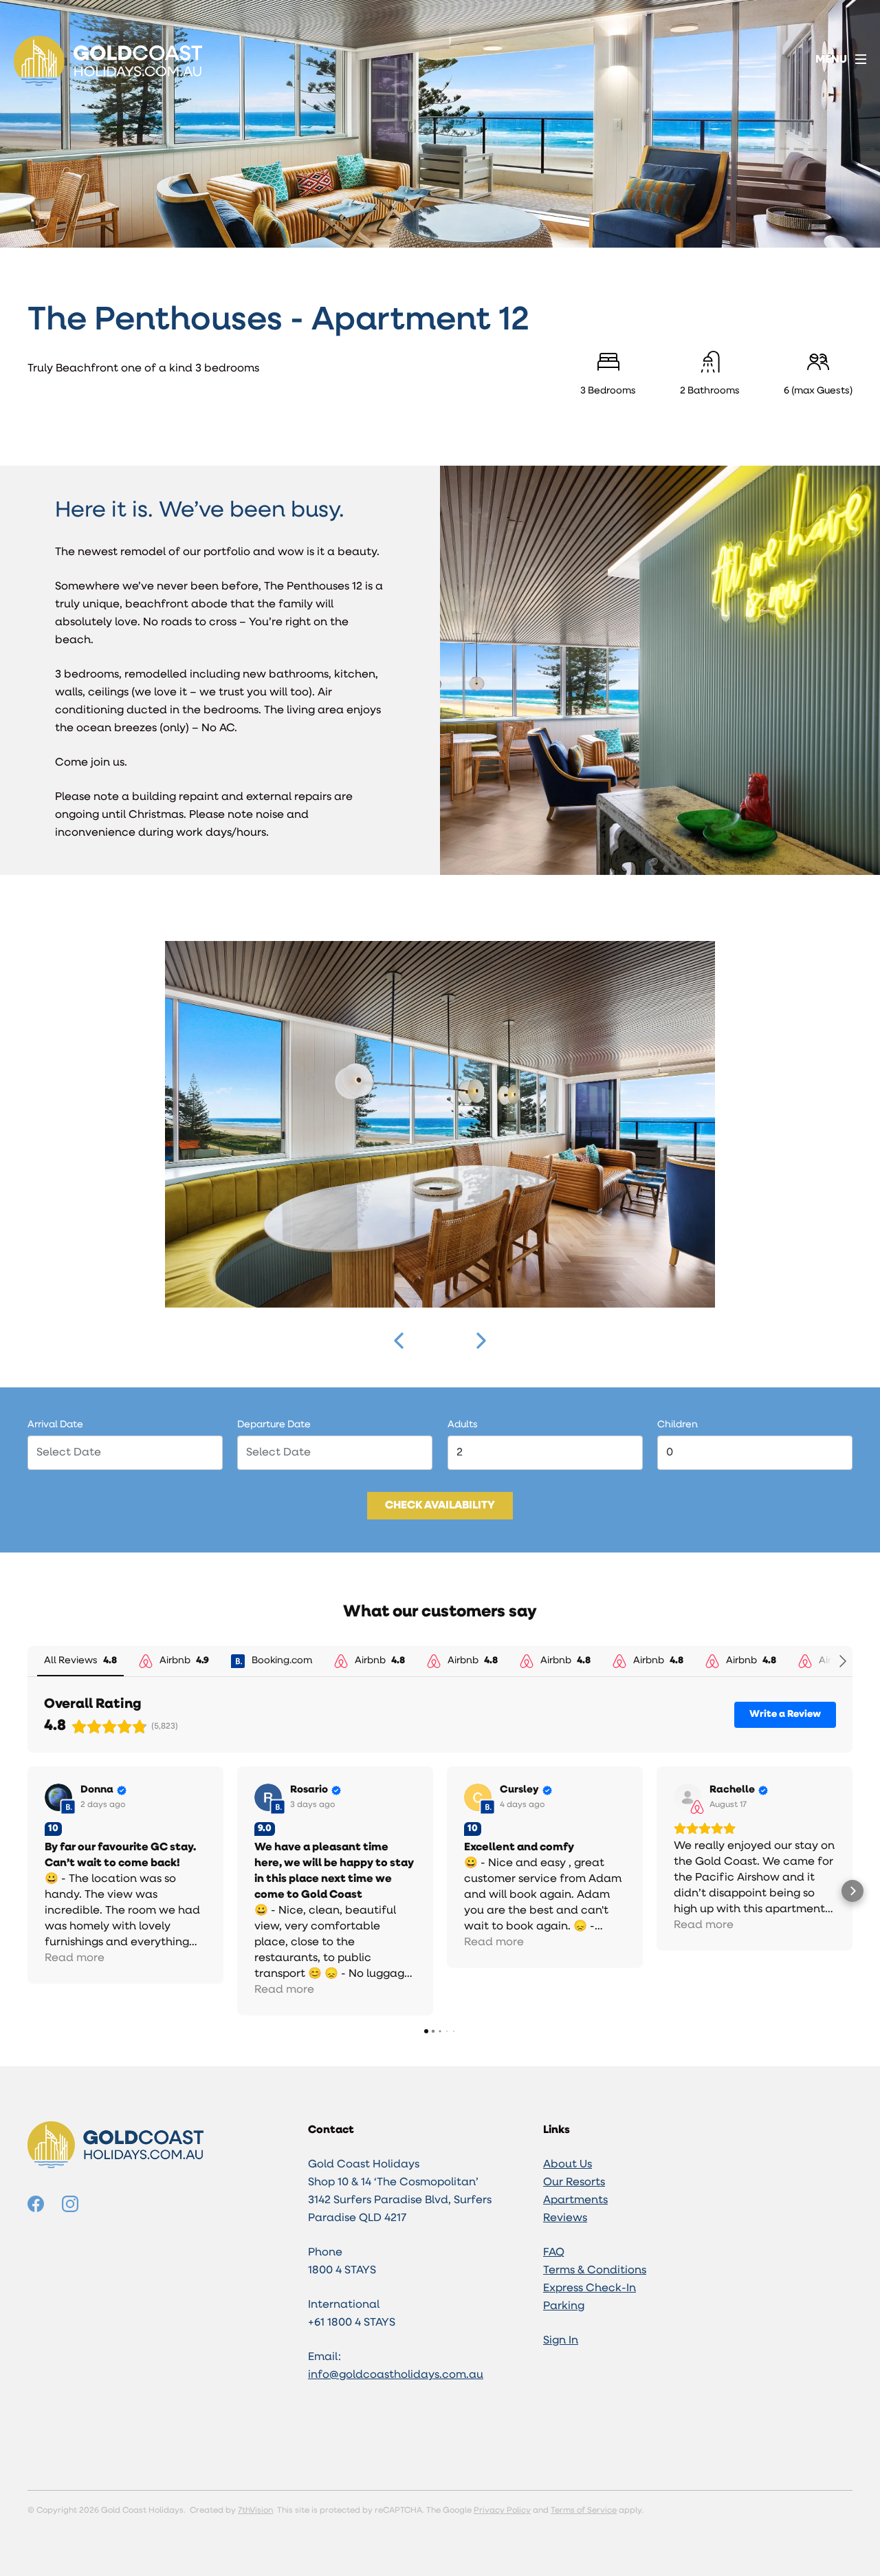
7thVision (255, 2511)
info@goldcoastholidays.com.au (396, 2375)
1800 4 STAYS (342, 2271)
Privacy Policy (502, 2511)
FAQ (554, 2253)
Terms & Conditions (595, 2271)
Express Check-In (590, 2288)
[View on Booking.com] (58, 1797)
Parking (564, 2306)
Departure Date (274, 1425)
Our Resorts (574, 2183)
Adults (463, 1425)
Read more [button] (75, 1958)
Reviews (565, 2218)
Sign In (561, 2341)
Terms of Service (584, 2511)
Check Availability (440, 1506)
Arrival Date (55, 1425)
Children (678, 1425)
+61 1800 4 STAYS (352, 2323)
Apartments (575, 2200)
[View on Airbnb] (687, 1797)
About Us (568, 2165)
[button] (399, 1341)
